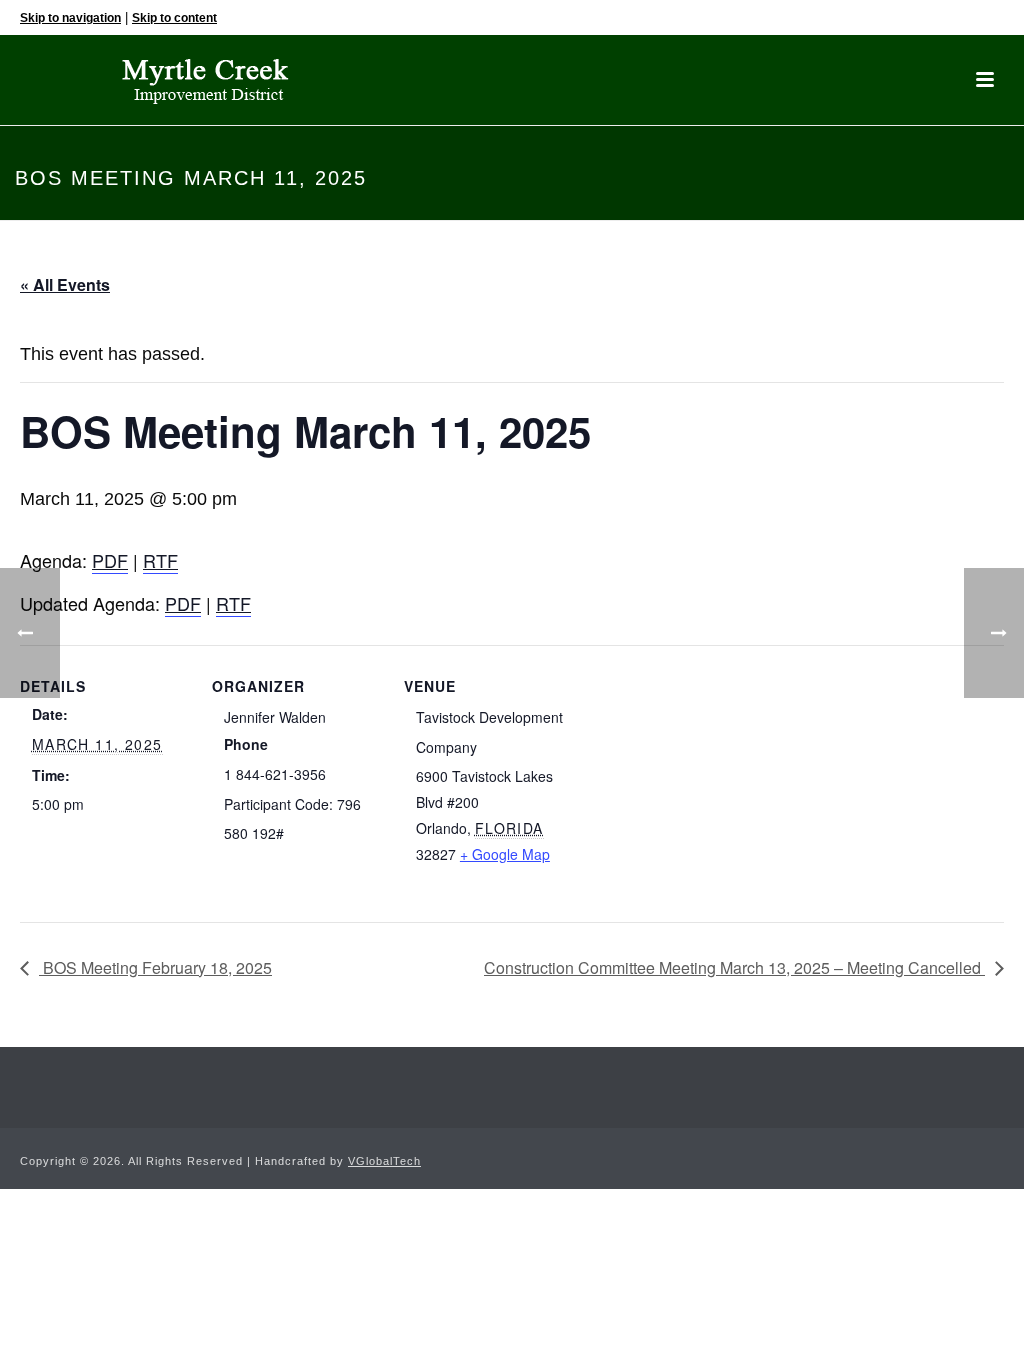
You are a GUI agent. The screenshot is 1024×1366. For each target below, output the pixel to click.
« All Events (65, 284)
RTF (160, 560)
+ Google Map (505, 854)
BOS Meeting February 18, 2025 (155, 967)
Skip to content (174, 18)
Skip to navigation (70, 18)
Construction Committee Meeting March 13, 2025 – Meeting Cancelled (734, 967)
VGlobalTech (384, 1161)
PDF (110, 560)
